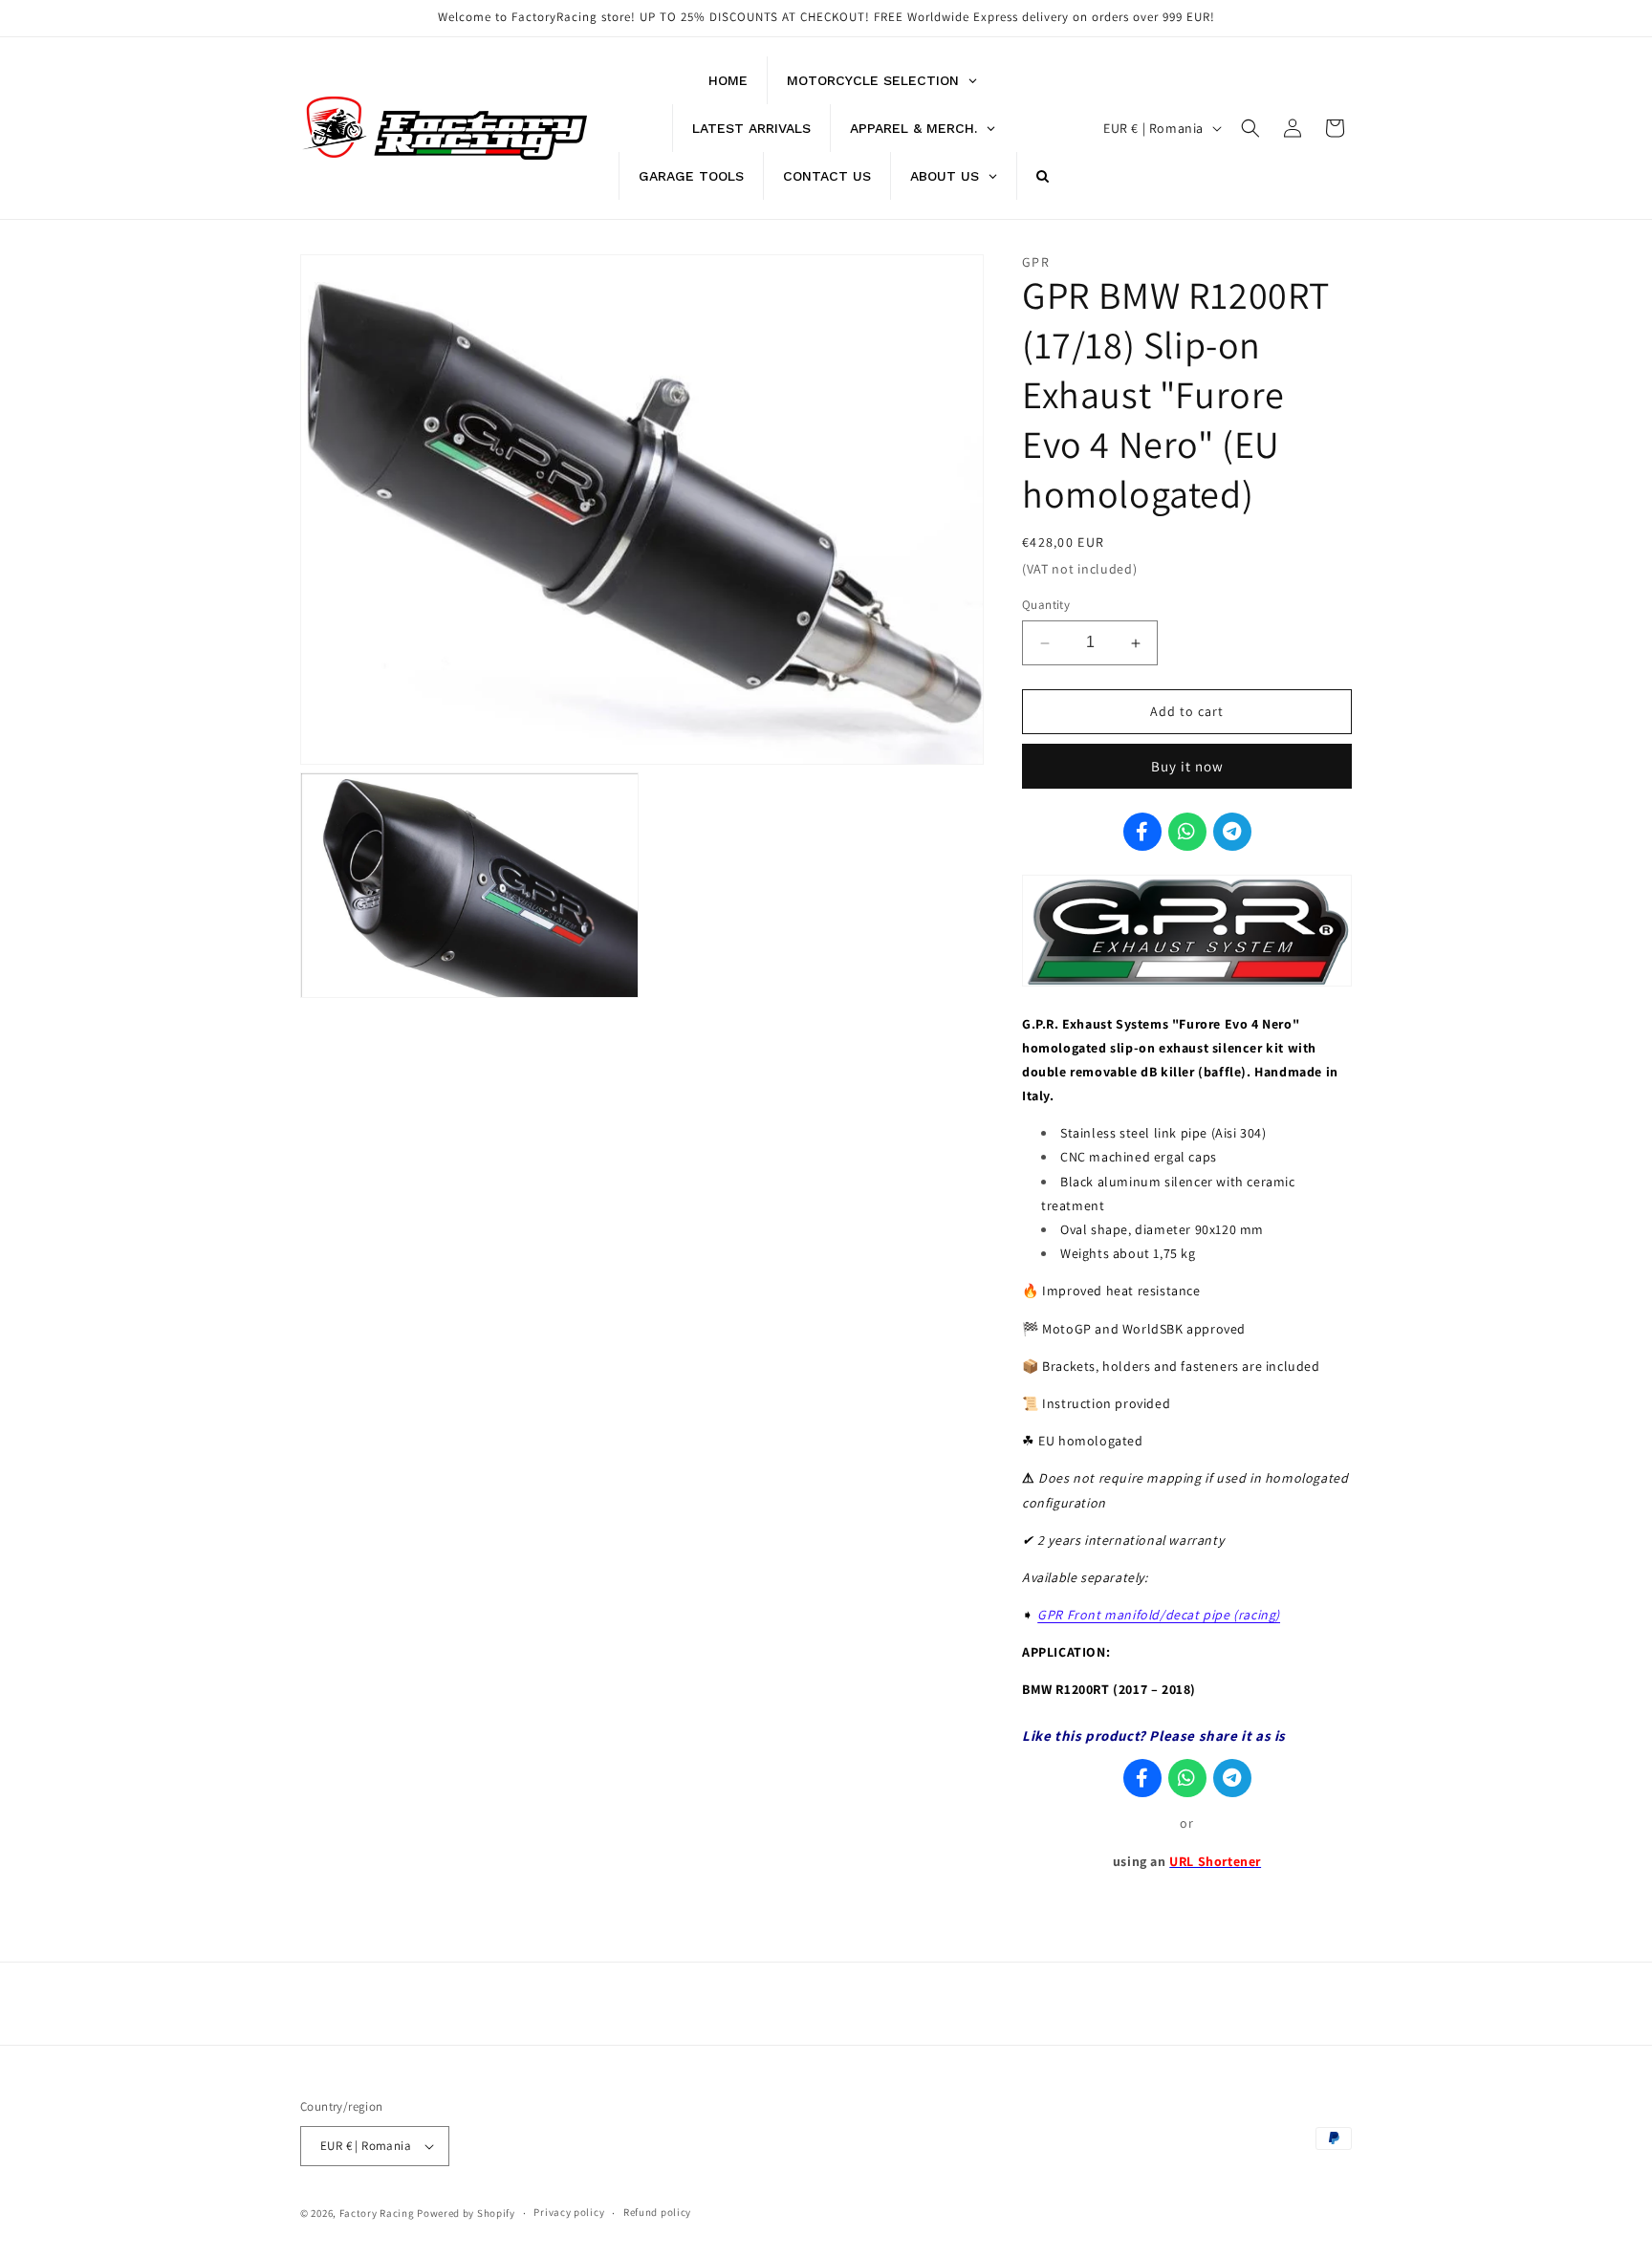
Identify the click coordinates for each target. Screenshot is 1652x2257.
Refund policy (657, 2212)
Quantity (1046, 606)
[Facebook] (1142, 832)
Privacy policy (569, 2212)
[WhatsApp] (1187, 832)
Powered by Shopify (466, 2213)
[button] (1250, 128)
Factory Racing (377, 2213)
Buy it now (1187, 766)
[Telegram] (1232, 832)
